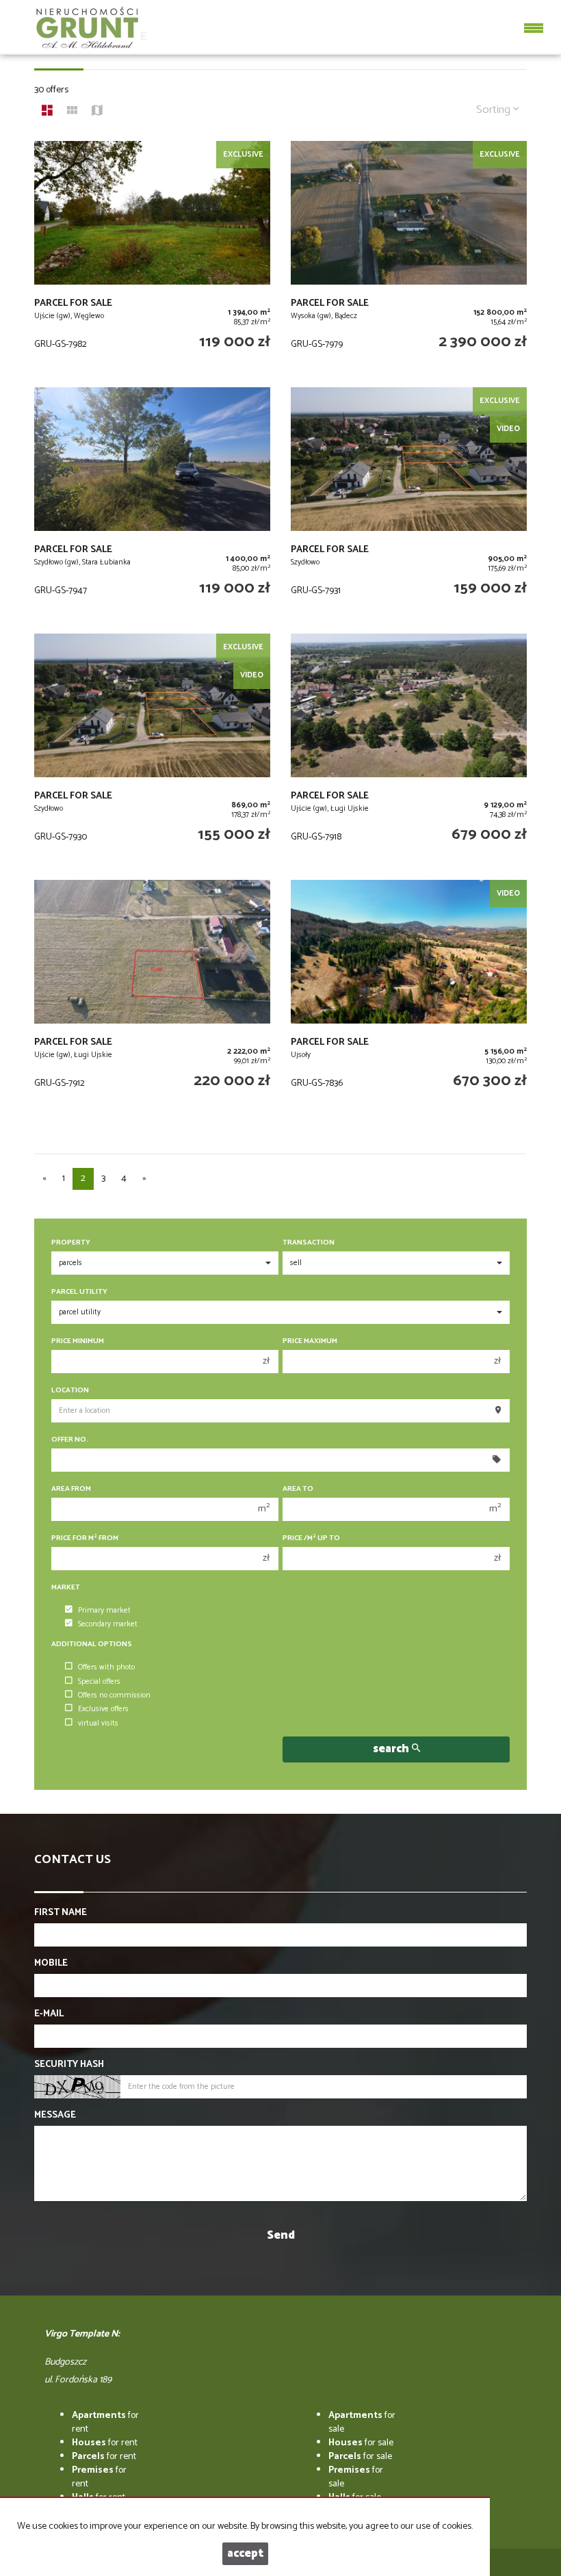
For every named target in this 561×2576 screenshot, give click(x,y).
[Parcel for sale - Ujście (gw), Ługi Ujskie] (409, 750)
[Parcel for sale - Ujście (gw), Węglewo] (152, 257)
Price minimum (78, 1341)
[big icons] (47, 112)
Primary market (104, 1611)
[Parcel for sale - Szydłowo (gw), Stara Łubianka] (152, 504)
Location (70, 1391)
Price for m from (85, 1538)
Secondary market (108, 1624)
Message (55, 2116)
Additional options (92, 1644)
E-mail (49, 2014)
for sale (362, 2422)
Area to (298, 1489)
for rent (105, 2422)
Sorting (495, 110)
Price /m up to (311, 1538)
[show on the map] (97, 112)
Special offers (99, 1682)
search (392, 1749)
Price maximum (310, 1341)
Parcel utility (79, 1292)
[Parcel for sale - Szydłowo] (409, 504)
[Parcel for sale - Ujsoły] (409, 996)
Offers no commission (114, 1695)
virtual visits (98, 1723)
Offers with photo (106, 1667)
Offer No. (70, 1440)
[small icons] (72, 112)
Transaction (309, 1243)
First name (61, 1913)
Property (71, 1243)
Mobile (51, 1964)
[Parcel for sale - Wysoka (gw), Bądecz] (409, 257)
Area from (71, 1489)
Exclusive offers (103, 1709)
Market (66, 1588)
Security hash (69, 2065)
